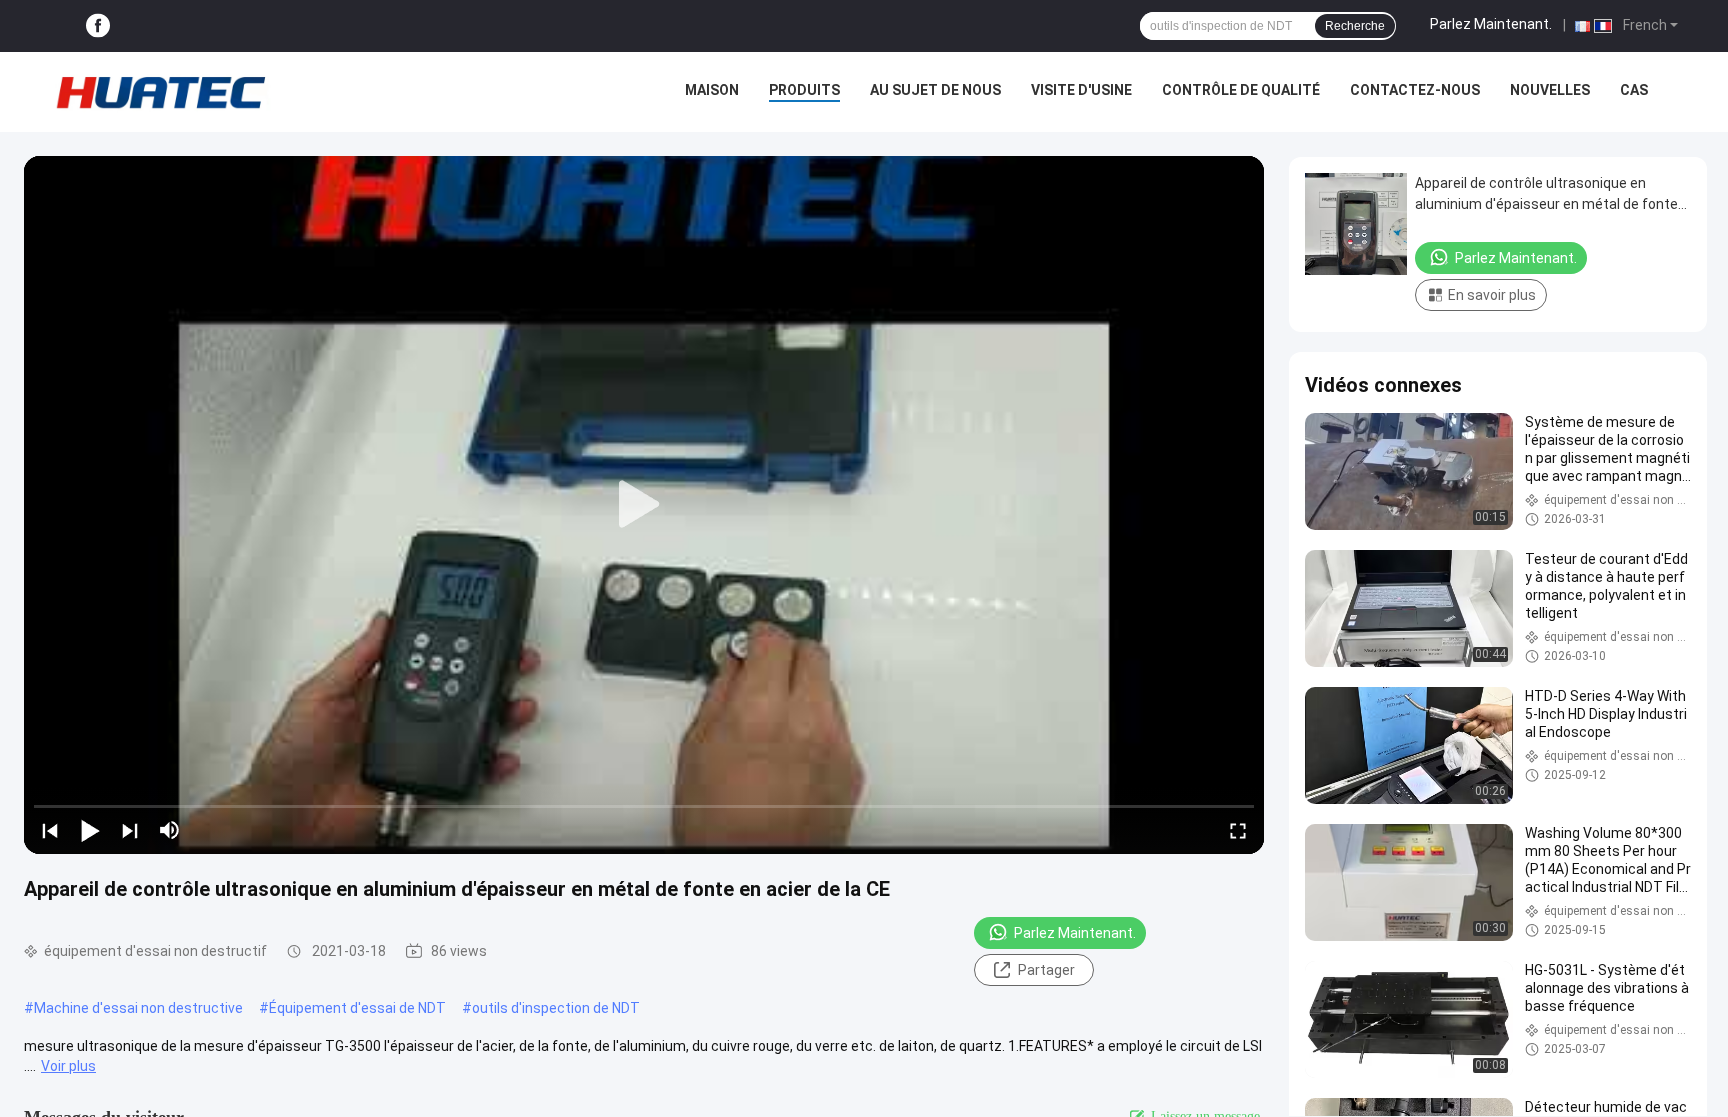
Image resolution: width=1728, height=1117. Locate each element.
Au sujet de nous (935, 90)
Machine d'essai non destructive (138, 1008)
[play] (644, 505)
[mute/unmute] (170, 830)
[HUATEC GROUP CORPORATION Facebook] (98, 26)
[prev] (50, 830)
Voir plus (68, 1066)
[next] (130, 830)
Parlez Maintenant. (1491, 24)
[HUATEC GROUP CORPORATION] (160, 92)
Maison (712, 90)
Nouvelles (1550, 90)
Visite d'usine (1081, 90)
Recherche (1355, 26)
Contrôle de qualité (1241, 90)
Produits (804, 90)
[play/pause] (90, 830)
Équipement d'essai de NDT (357, 1008)
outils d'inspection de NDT (556, 1008)
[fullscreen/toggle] (1238, 830)
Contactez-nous (1415, 90)
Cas (1634, 90)
